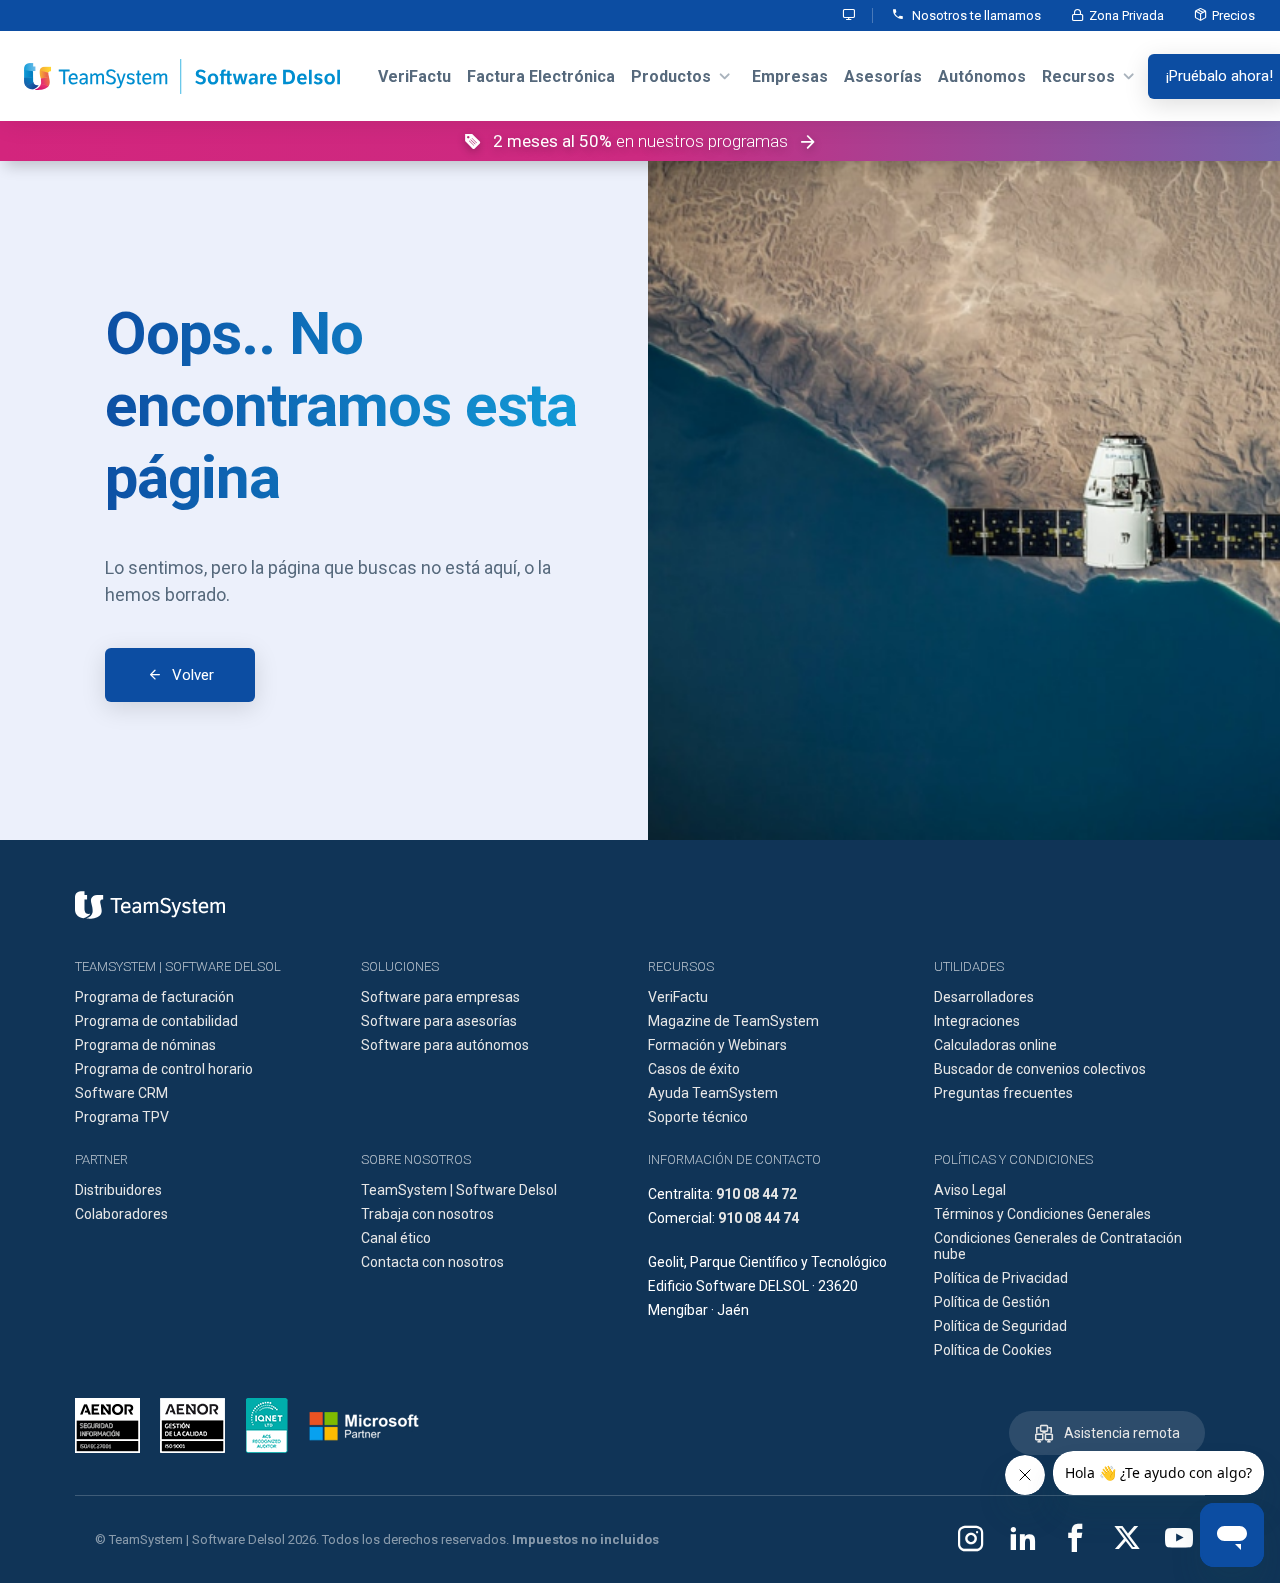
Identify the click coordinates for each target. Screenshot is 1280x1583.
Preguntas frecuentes (1003, 1093)
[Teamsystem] (150, 905)
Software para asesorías (439, 1021)
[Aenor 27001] (112, 1425)
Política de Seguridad (1000, 1326)
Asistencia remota (1122, 1433)
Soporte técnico (698, 1117)
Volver (193, 675)
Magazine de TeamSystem (733, 1021)
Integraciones (977, 1021)
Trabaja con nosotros (427, 1214)
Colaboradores (121, 1214)
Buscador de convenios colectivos (1040, 1069)
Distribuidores (118, 1190)
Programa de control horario (164, 1069)
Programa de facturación (154, 997)
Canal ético (396, 1238)
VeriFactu (678, 997)
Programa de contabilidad (156, 1021)
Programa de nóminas (145, 1045)
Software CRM (121, 1093)
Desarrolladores (984, 997)
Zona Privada (1126, 15)
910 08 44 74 (758, 1218)
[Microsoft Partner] (364, 1426)
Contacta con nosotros (432, 1262)
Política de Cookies (993, 1350)
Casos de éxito (694, 1069)
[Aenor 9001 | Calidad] (192, 1425)
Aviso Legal (970, 1190)
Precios (1233, 15)
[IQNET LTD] (267, 1425)
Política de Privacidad (1001, 1278)
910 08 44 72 (756, 1194)
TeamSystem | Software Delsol (459, 1190)
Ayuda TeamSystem (713, 1093)
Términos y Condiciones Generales (1042, 1214)
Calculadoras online (995, 1045)
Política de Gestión (992, 1302)
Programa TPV (122, 1117)
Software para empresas (440, 997)
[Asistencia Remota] (850, 15)
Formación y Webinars (717, 1045)
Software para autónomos (445, 1045)
